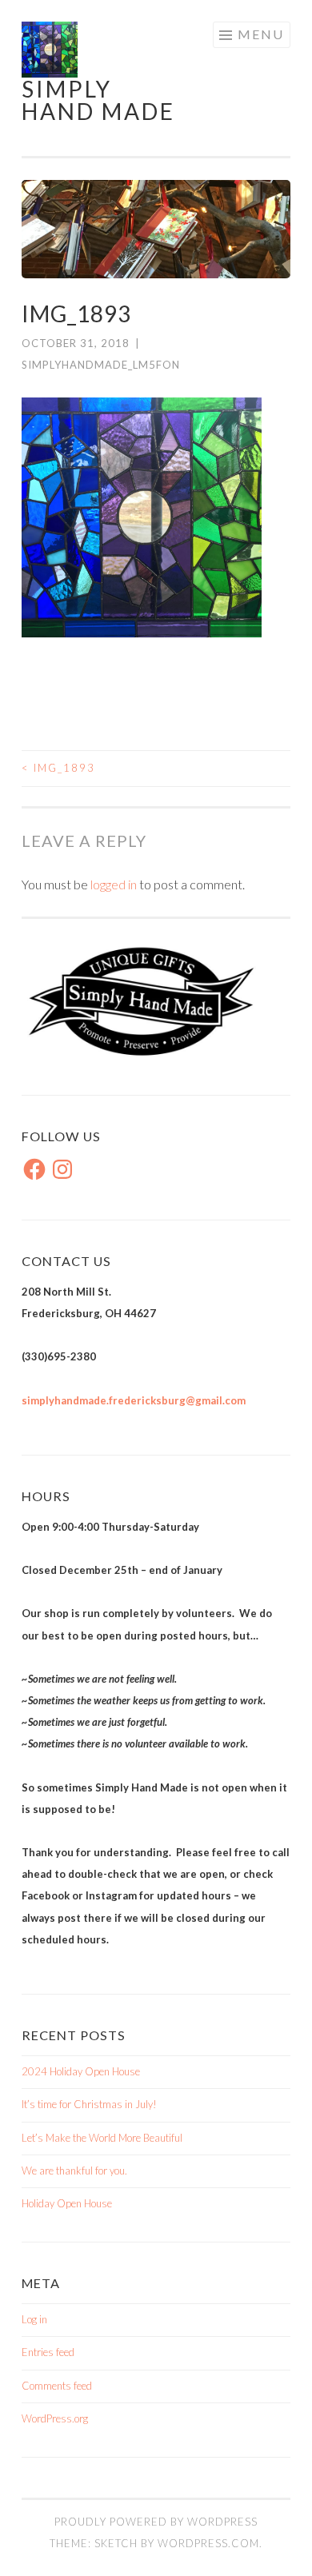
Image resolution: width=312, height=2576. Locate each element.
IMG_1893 (58, 768)
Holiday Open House (67, 2203)
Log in (34, 2319)
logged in (114, 884)
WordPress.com (208, 2543)
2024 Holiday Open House (81, 2071)
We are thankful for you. (74, 2171)
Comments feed (57, 2386)
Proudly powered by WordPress (156, 2522)
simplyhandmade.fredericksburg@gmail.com (134, 1400)
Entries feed (48, 2352)
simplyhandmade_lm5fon (101, 365)
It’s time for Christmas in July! (89, 2104)
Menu (261, 34)
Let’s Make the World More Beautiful (102, 2138)
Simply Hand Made (98, 100)
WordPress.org (55, 2418)
